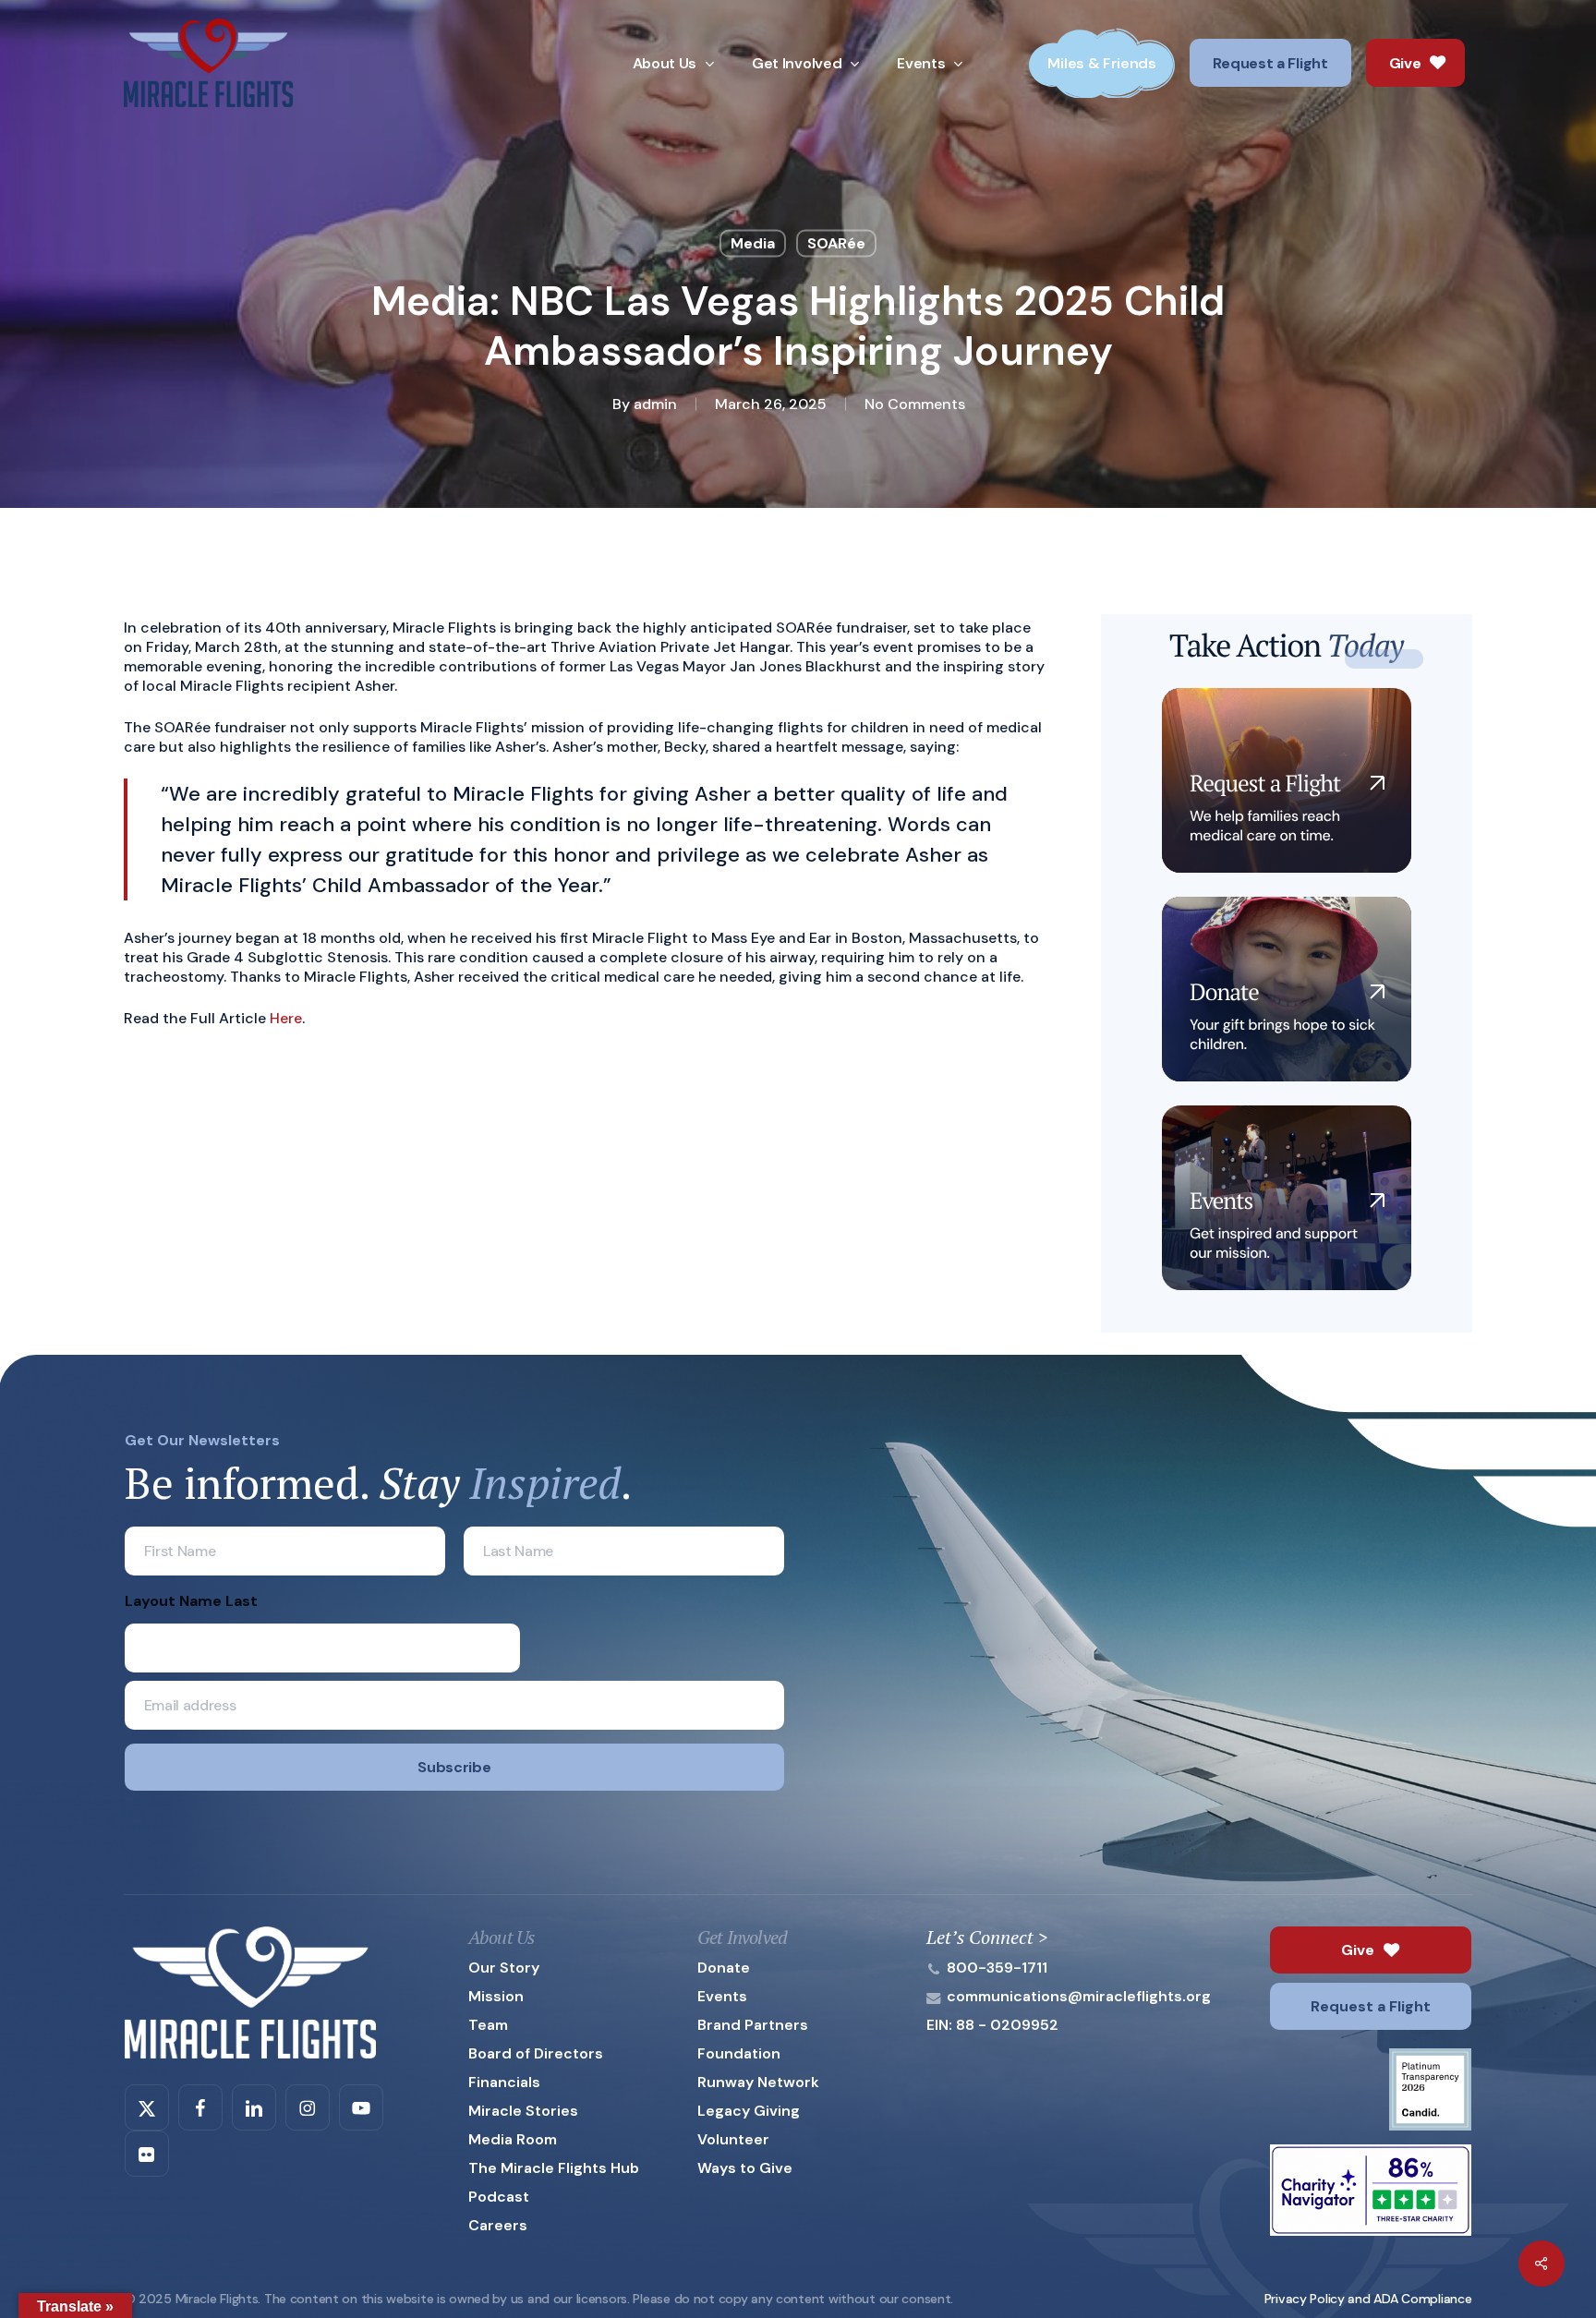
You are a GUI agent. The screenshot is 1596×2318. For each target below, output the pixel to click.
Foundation (739, 2053)
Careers (498, 2225)
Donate (724, 1968)
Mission (496, 1996)
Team (488, 2025)
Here (286, 1018)
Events (722, 1996)
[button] (1371, 1950)
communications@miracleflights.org (1079, 1996)
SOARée (836, 243)
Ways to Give (745, 2168)
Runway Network (758, 2082)
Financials (504, 2082)
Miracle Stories (523, 2111)
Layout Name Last (191, 1601)
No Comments (915, 404)
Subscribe (454, 1767)
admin (655, 404)
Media (753, 243)
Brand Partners (753, 2025)
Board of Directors (536, 2053)
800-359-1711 (997, 1968)
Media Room (513, 2139)
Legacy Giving (749, 2111)
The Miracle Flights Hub (554, 2168)
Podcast (499, 2197)
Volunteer (733, 2139)
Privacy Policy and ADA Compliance (1368, 2299)
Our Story (504, 1968)
